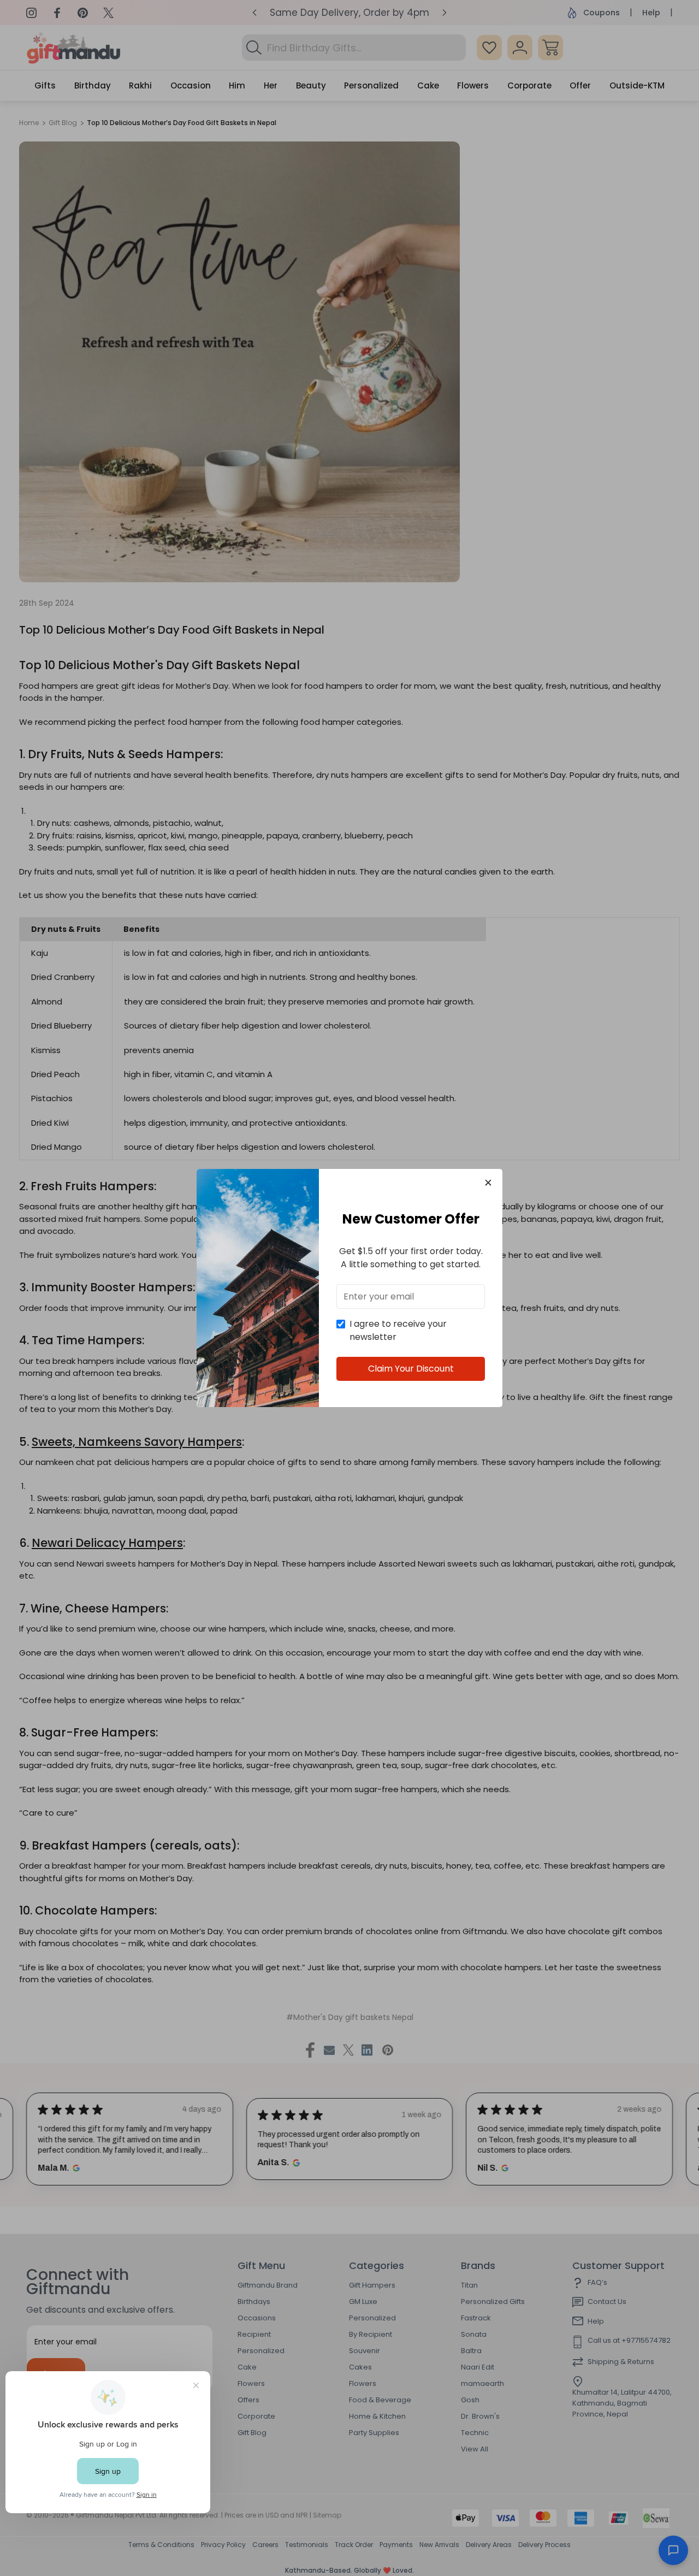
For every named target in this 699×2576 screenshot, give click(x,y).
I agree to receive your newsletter (398, 1330)
